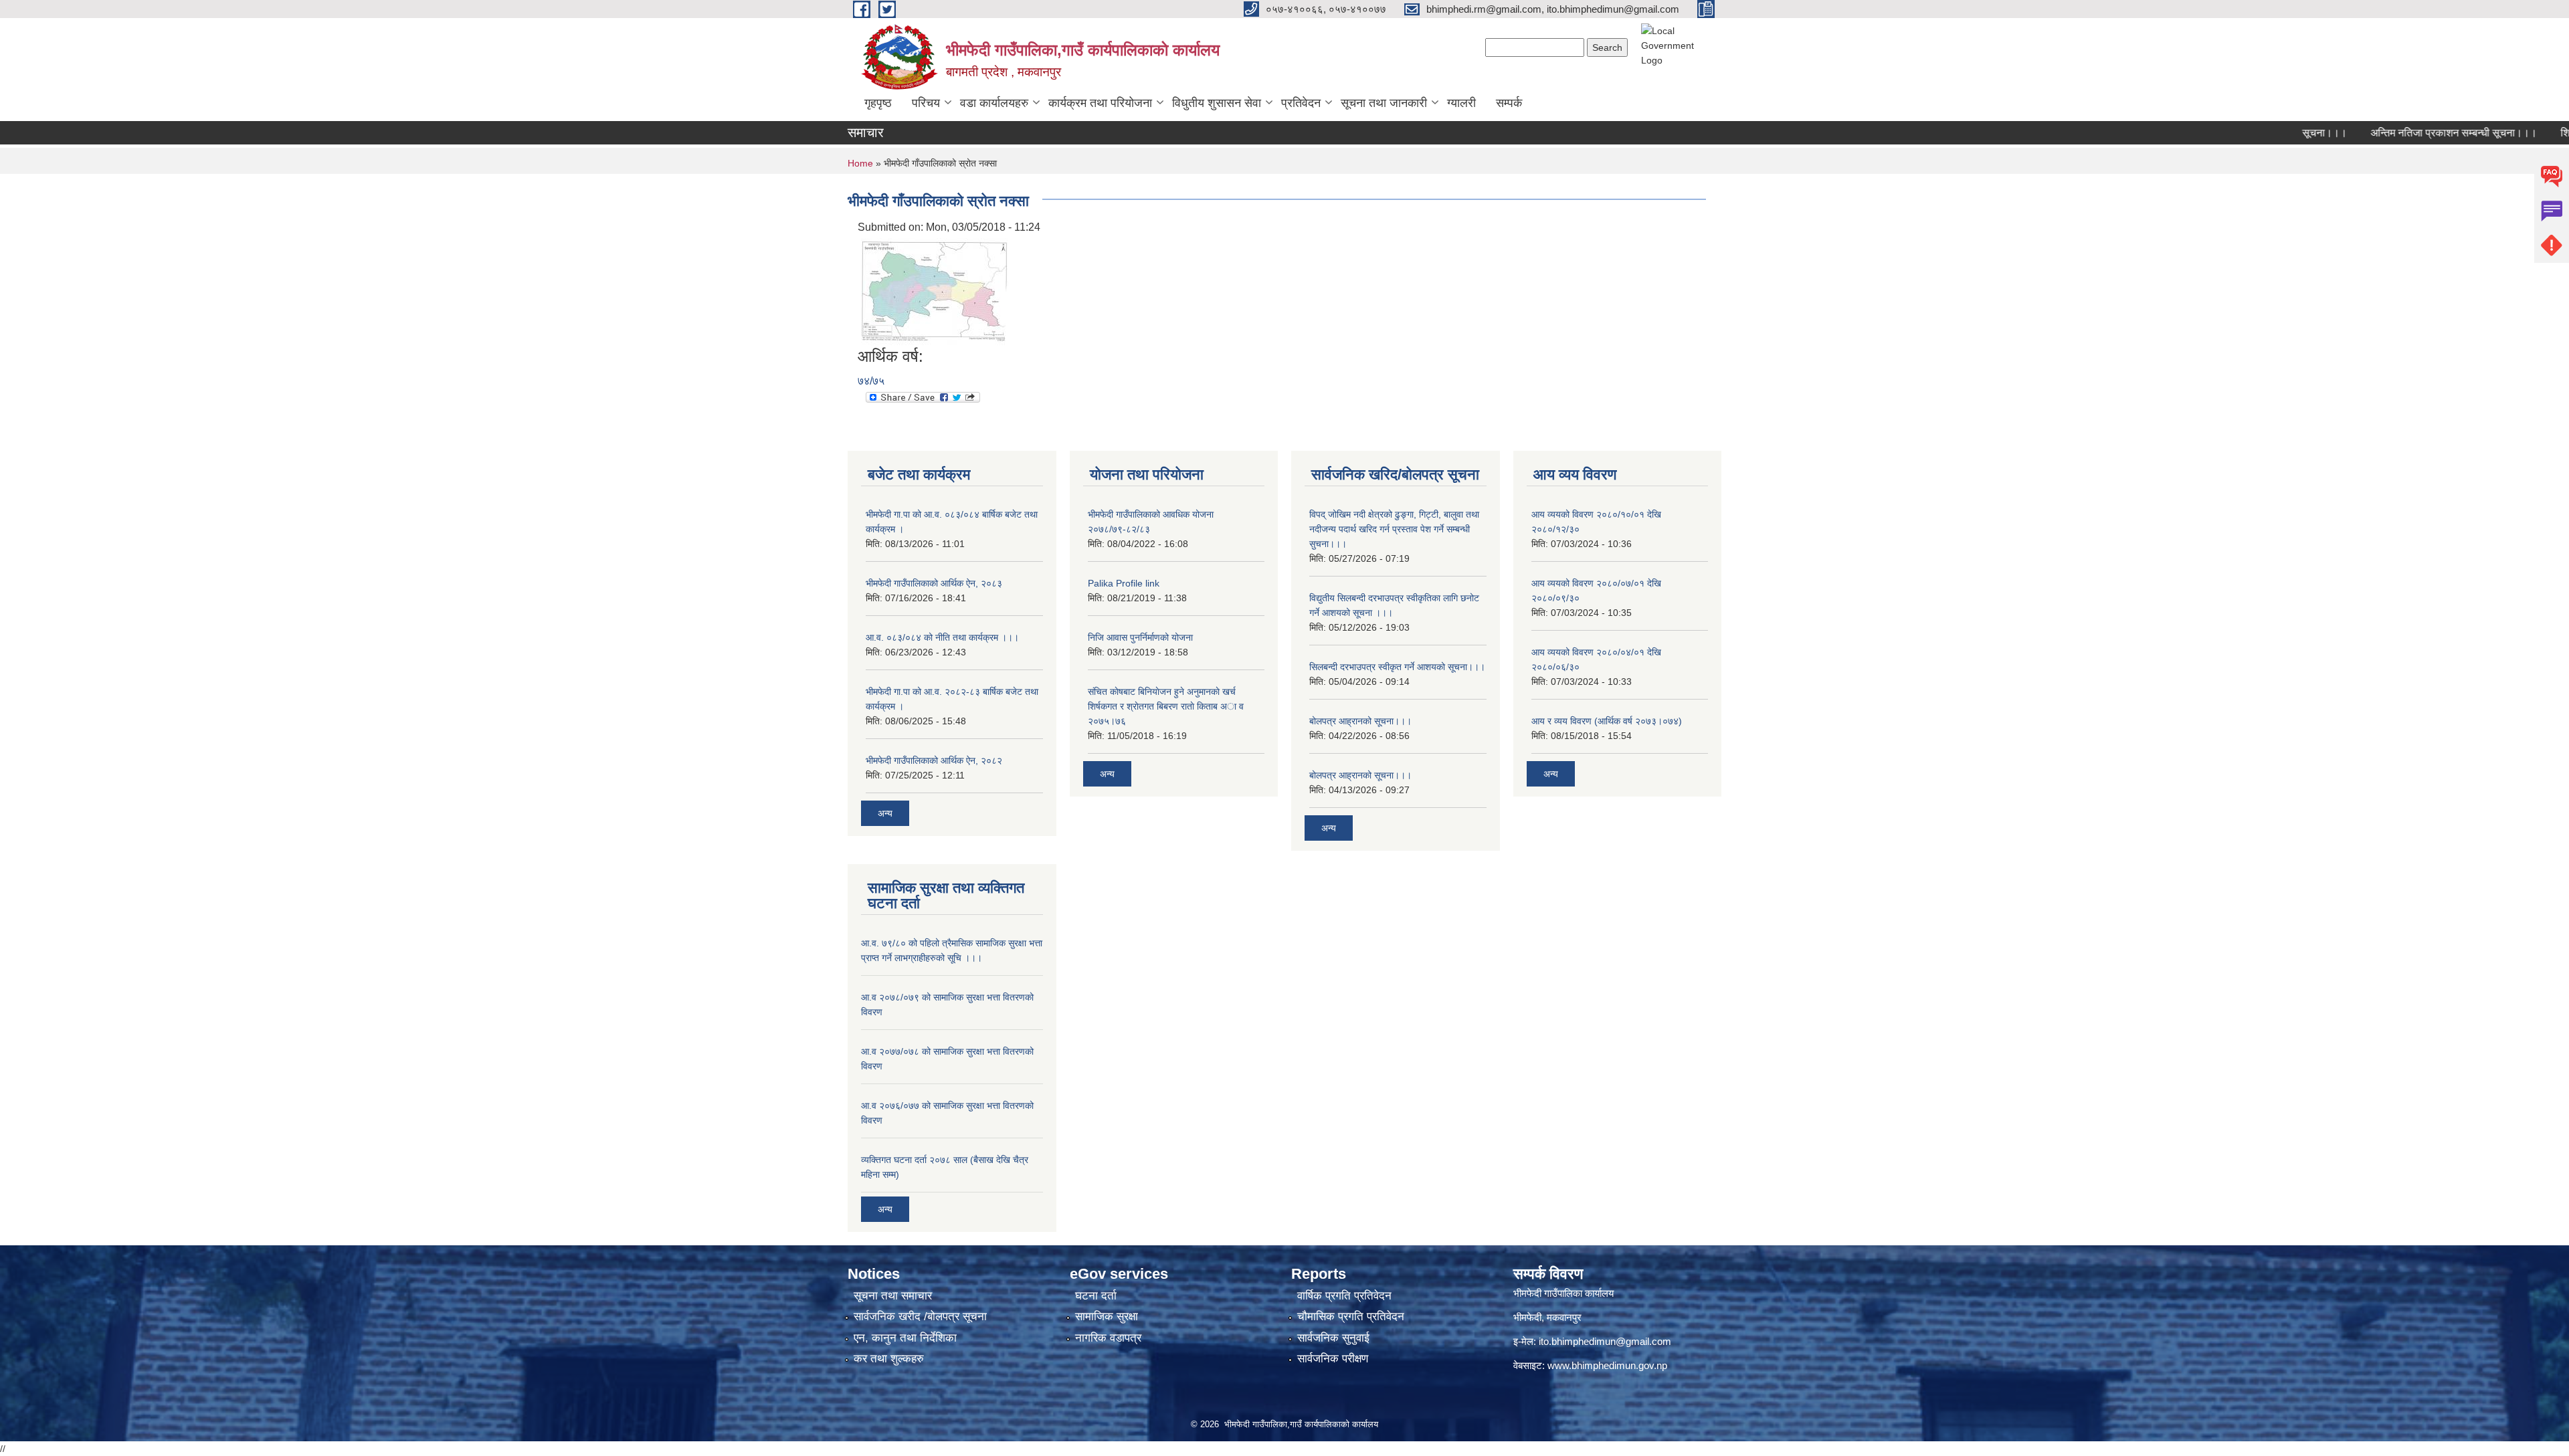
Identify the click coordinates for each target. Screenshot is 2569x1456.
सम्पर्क (1509, 103)
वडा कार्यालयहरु (994, 103)
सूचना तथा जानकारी (1384, 103)
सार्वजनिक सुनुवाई (1333, 1338)
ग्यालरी (1461, 103)
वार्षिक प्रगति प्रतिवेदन (1344, 1296)
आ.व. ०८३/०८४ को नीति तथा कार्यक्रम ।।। (942, 637)
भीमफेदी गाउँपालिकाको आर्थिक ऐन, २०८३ (934, 583)
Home (860, 163)
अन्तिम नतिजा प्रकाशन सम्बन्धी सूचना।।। (2404, 133)
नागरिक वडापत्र (1108, 1338)
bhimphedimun (1604, 1365)
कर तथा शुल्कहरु (889, 1359)
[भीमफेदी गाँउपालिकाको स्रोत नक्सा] (935, 291)
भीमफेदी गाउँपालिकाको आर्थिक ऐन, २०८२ (934, 760)
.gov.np (1651, 1365)
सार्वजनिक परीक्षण (1333, 1359)
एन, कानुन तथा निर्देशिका (905, 1338)
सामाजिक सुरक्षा (1107, 1317)
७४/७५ (871, 381)
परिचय (926, 103)
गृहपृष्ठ (878, 103)
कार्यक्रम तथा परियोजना (1100, 103)
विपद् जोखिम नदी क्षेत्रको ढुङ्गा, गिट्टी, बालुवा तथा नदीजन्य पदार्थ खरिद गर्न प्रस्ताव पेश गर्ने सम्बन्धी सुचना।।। (1394, 529)
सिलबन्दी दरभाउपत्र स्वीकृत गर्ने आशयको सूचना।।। (1397, 667)
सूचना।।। (2275, 133)
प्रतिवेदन (1301, 103)
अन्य (885, 813)
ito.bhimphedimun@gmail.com (1605, 1341)
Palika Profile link (1124, 583)
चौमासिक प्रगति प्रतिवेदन (1351, 1317)
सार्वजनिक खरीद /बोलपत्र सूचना (920, 1317)
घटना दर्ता (1096, 1296)
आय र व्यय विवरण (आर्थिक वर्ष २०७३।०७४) (1607, 721)
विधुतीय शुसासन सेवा (1217, 103)
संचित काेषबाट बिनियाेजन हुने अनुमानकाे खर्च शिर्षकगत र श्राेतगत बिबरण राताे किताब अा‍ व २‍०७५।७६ (1166, 706)
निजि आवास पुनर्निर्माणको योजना (1140, 637)
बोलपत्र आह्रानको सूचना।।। (1360, 721)
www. (1559, 1365)
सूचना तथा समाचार (893, 1296)
